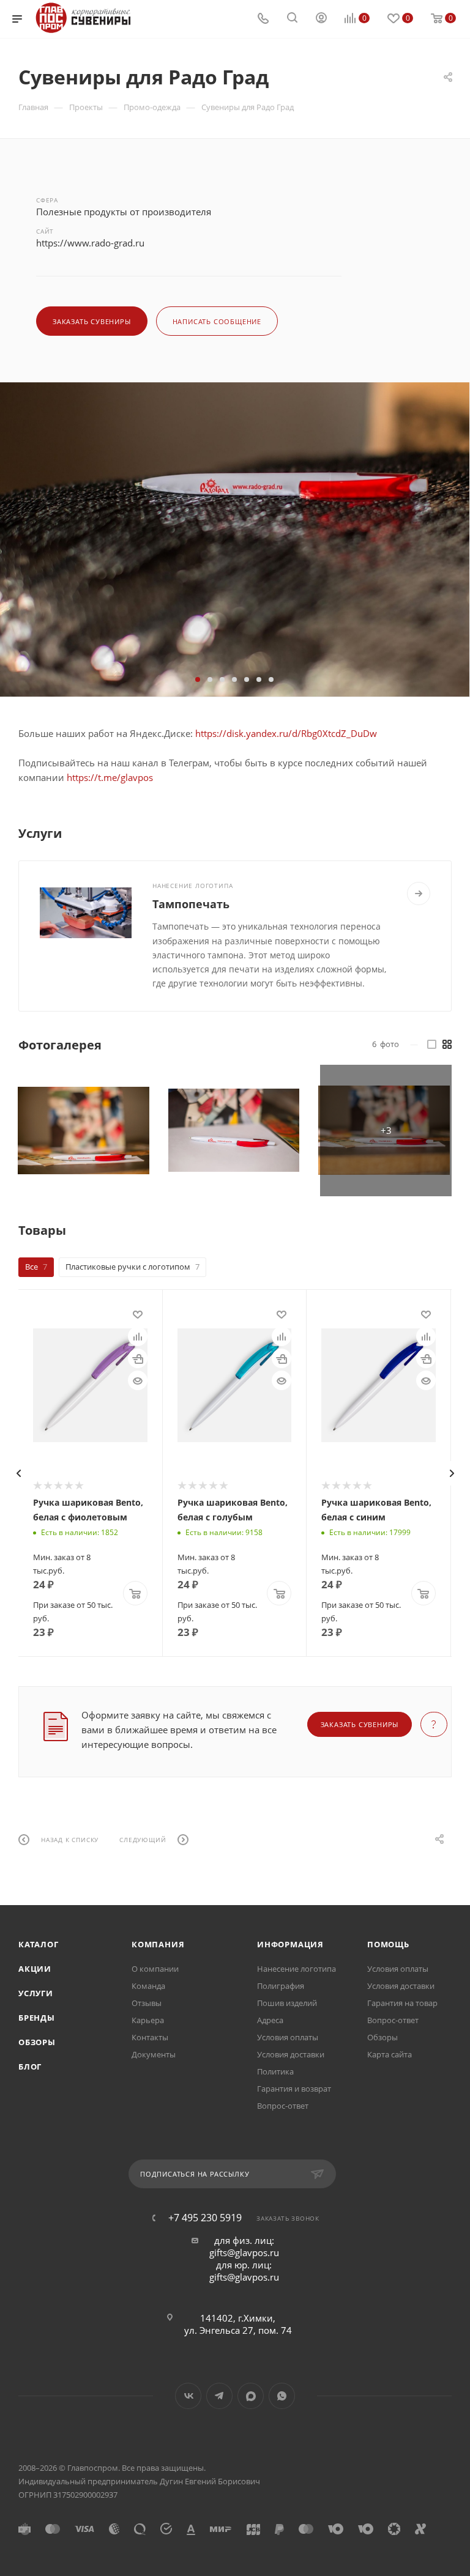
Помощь (388, 1944)
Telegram (219, 2396)
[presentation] (18, 1473)
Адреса (270, 2020)
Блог (30, 2067)
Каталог (39, 1944)
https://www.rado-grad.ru (90, 243)
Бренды (37, 2018)
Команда (148, 1986)
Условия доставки (291, 2054)
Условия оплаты (288, 2037)
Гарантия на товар (402, 2003)
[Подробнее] (419, 894)
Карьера (148, 2020)
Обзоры (37, 2042)
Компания (158, 1944)
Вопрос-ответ (283, 2106)
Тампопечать (191, 904)
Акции (35, 1969)
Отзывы (147, 2003)
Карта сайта (390, 2054)
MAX (251, 2396)
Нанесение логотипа (297, 1969)
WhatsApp (282, 2396)
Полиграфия (281, 1986)
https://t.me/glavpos (110, 777)
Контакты (150, 2037)
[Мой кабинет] (321, 19)
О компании (155, 1969)
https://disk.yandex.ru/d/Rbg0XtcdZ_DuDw (286, 733)
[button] (198, 679)
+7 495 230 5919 (205, 2218)
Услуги (36, 1993)
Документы (154, 2054)
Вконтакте (188, 2396)
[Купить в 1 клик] (138, 1358)
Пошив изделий (287, 2003)
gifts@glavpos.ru (244, 2252)
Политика (275, 2071)
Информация (290, 1944)
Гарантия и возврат (294, 2089)
